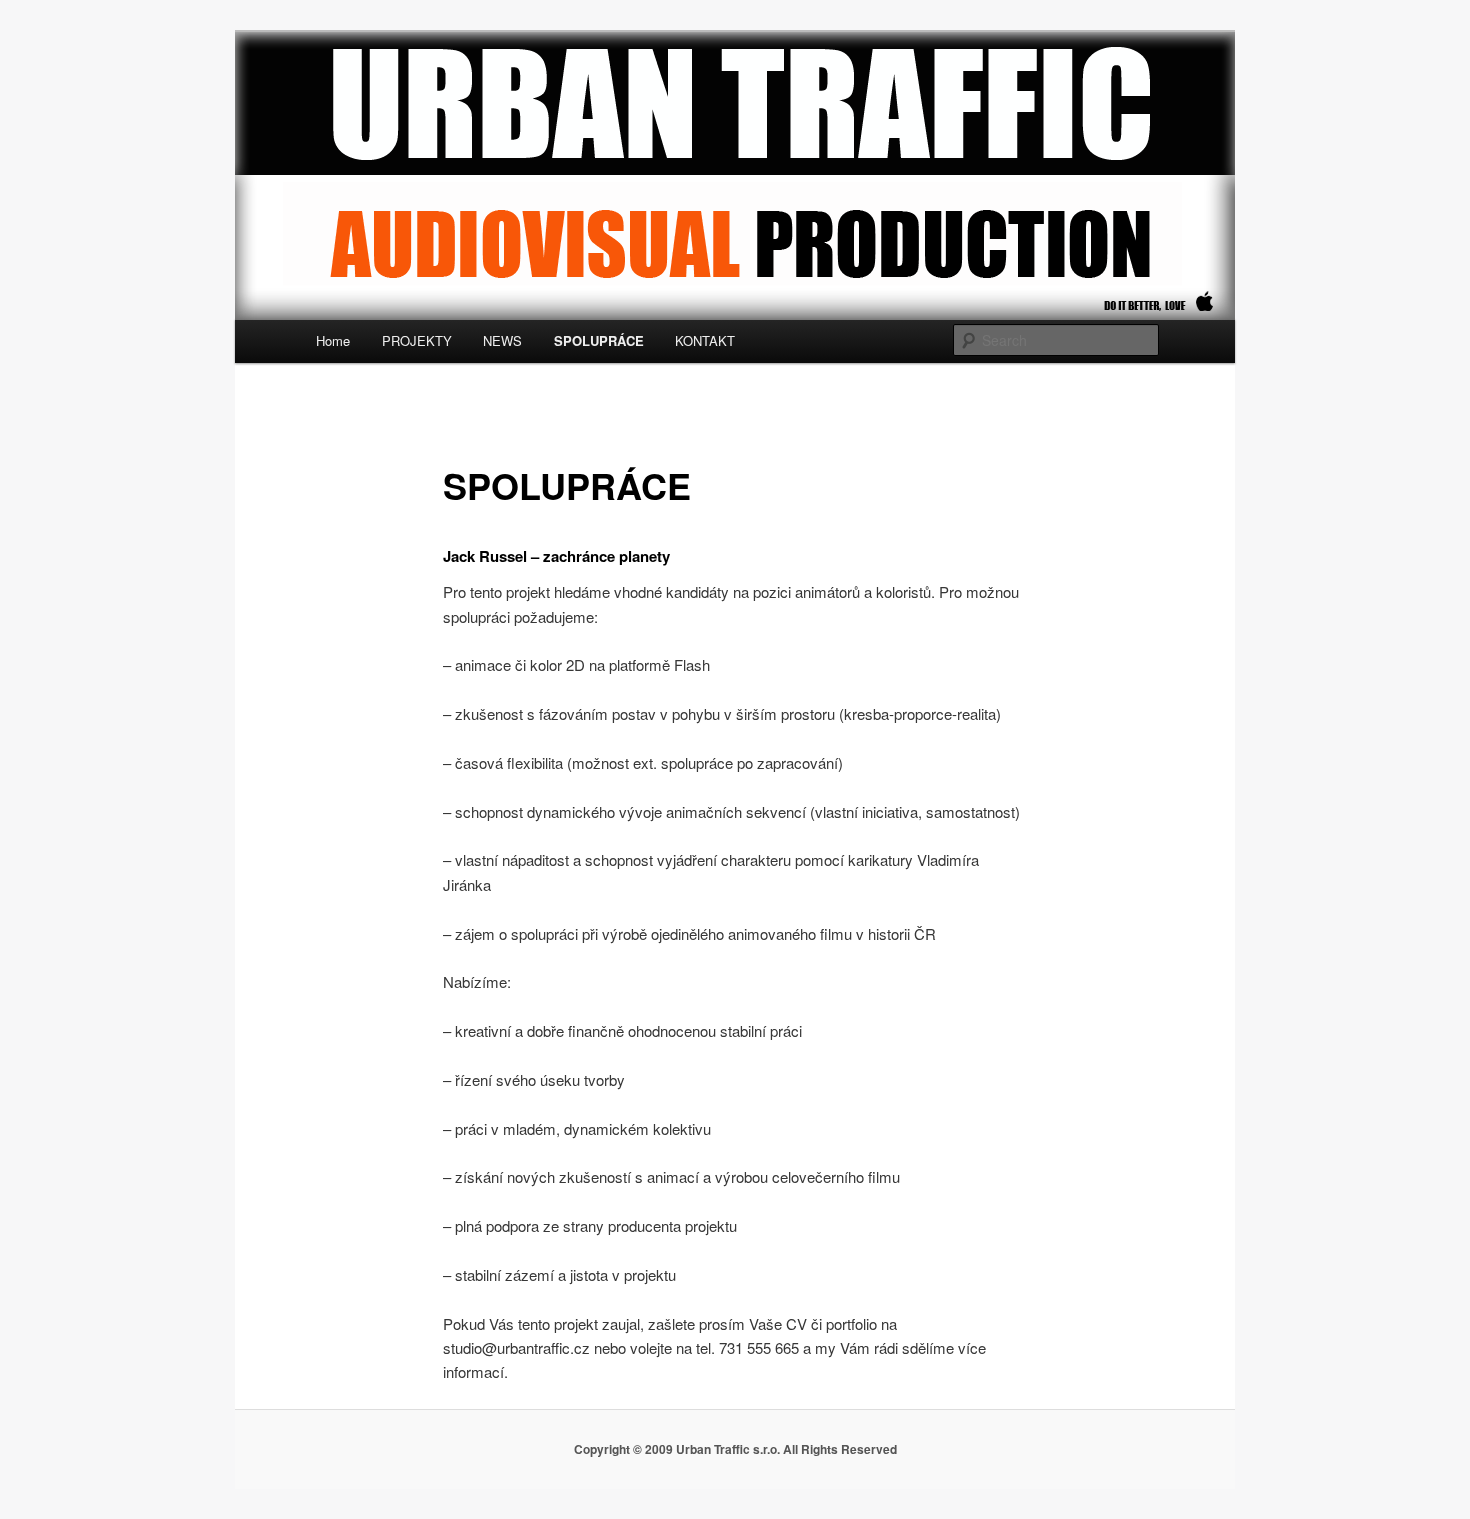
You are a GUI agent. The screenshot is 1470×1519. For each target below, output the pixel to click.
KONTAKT (705, 340)
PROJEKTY (417, 340)
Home (333, 340)
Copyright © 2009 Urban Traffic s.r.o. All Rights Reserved (735, 1449)
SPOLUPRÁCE (599, 340)
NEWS (502, 340)
